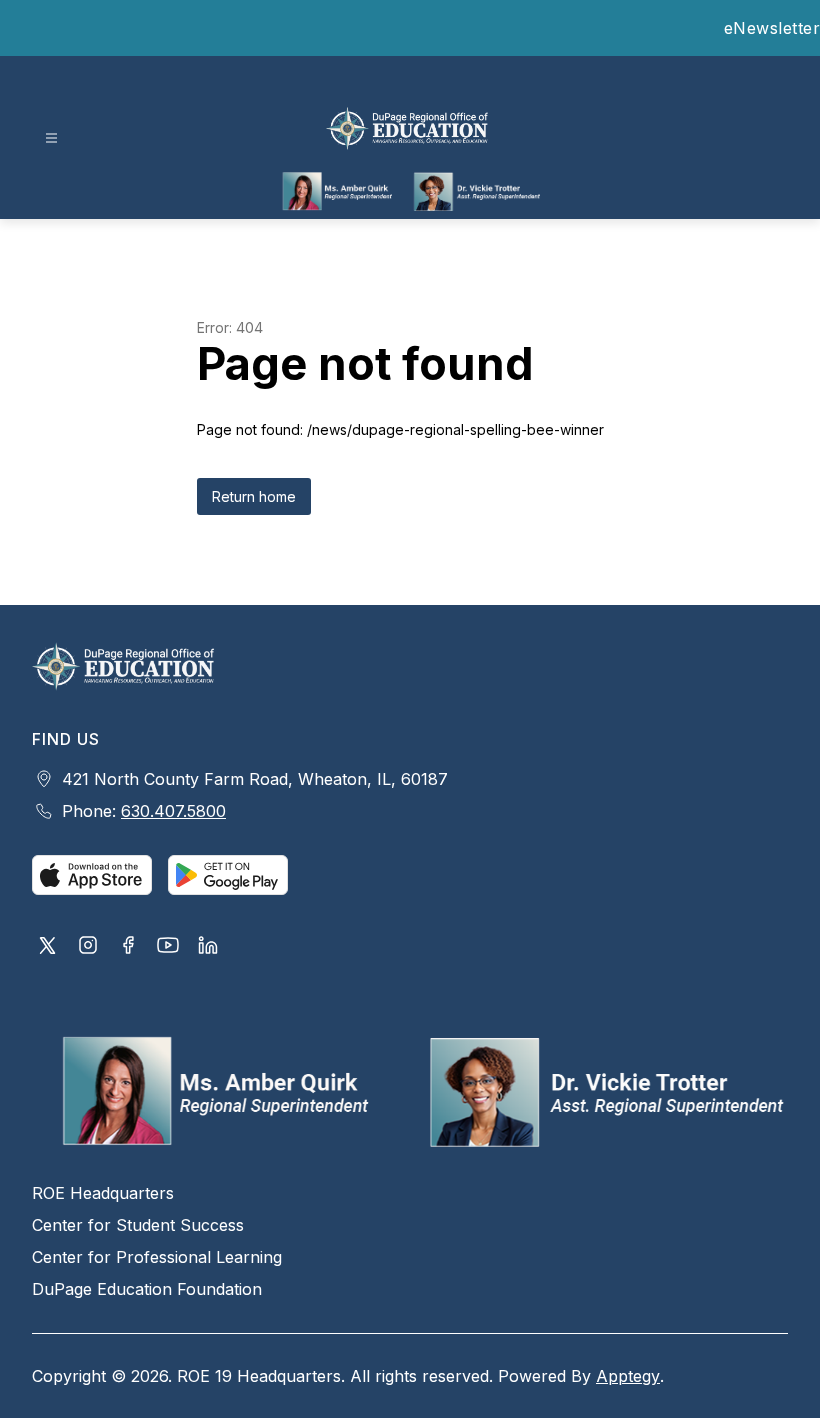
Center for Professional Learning (157, 1257)
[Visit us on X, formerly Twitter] (48, 947)
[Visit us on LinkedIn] (208, 947)
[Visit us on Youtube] (168, 947)
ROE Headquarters (103, 1193)
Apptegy (628, 1376)
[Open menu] (51, 138)
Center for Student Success (138, 1225)
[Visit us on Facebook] (128, 947)
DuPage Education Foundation (147, 1289)
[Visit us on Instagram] (88, 947)
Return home (254, 496)
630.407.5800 (173, 811)
